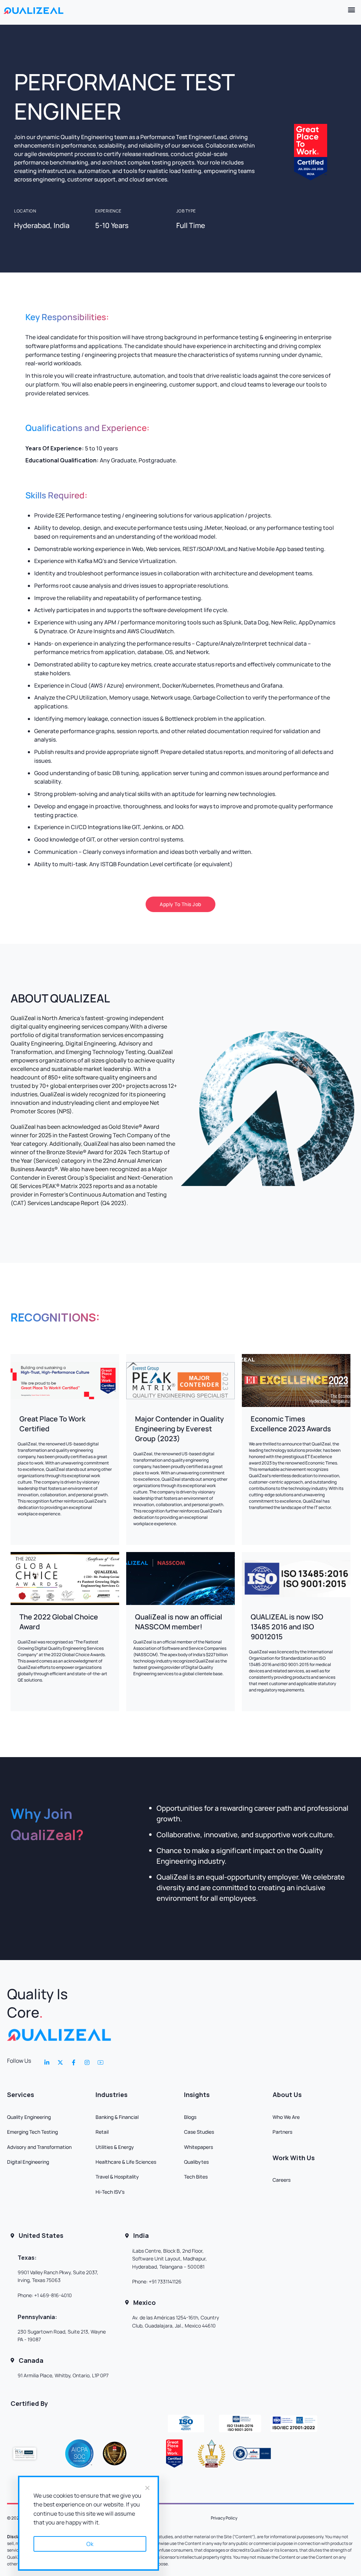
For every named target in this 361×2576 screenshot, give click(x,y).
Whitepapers (198, 2147)
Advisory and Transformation (39, 2147)
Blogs (190, 2117)
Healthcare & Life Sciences (126, 2162)
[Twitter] (60, 2062)
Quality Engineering (29, 2117)
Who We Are (286, 2117)
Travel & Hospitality (117, 2177)
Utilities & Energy (115, 2147)
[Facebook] (74, 2062)
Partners (282, 2132)
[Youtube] (100, 2062)
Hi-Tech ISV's (110, 2192)
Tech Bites (196, 2177)
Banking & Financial (117, 2117)
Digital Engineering (28, 2162)
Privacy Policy (224, 2518)
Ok (90, 2544)
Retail (102, 2132)
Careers (282, 2180)
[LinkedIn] (47, 2062)
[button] (352, 9)
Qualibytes (196, 2162)
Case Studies (199, 2132)
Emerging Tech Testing (32, 2132)
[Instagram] (87, 2062)
